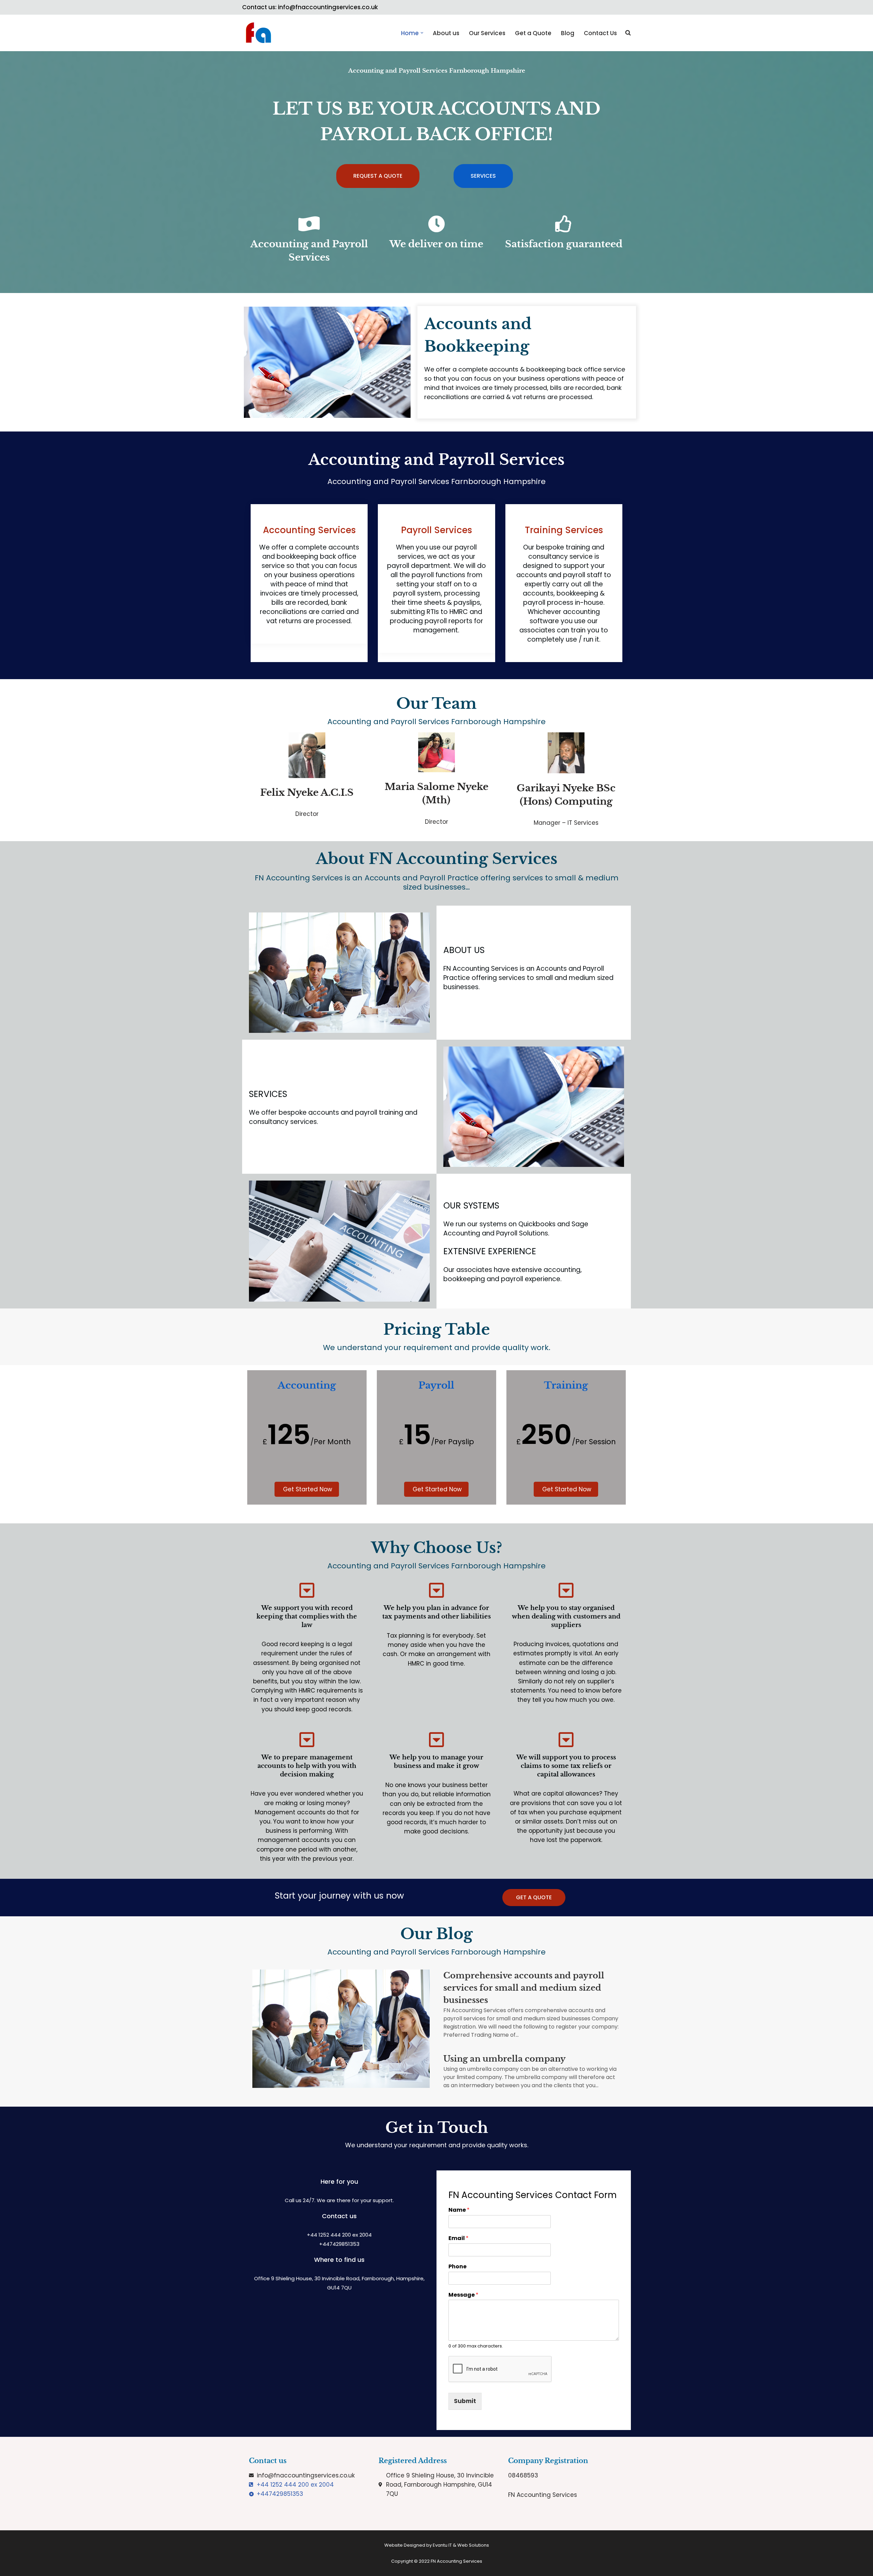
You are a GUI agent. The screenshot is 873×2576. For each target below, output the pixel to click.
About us (446, 33)
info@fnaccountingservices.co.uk (328, 7)
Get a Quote (533, 33)
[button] (422, 33)
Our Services (487, 33)
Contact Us (600, 33)
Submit (465, 2401)
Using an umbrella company (505, 2059)
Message (463, 2295)
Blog (568, 33)
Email (458, 2238)
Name (459, 2210)
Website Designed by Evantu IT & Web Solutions (437, 2545)
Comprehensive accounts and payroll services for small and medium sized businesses (524, 1988)
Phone (457, 2267)
